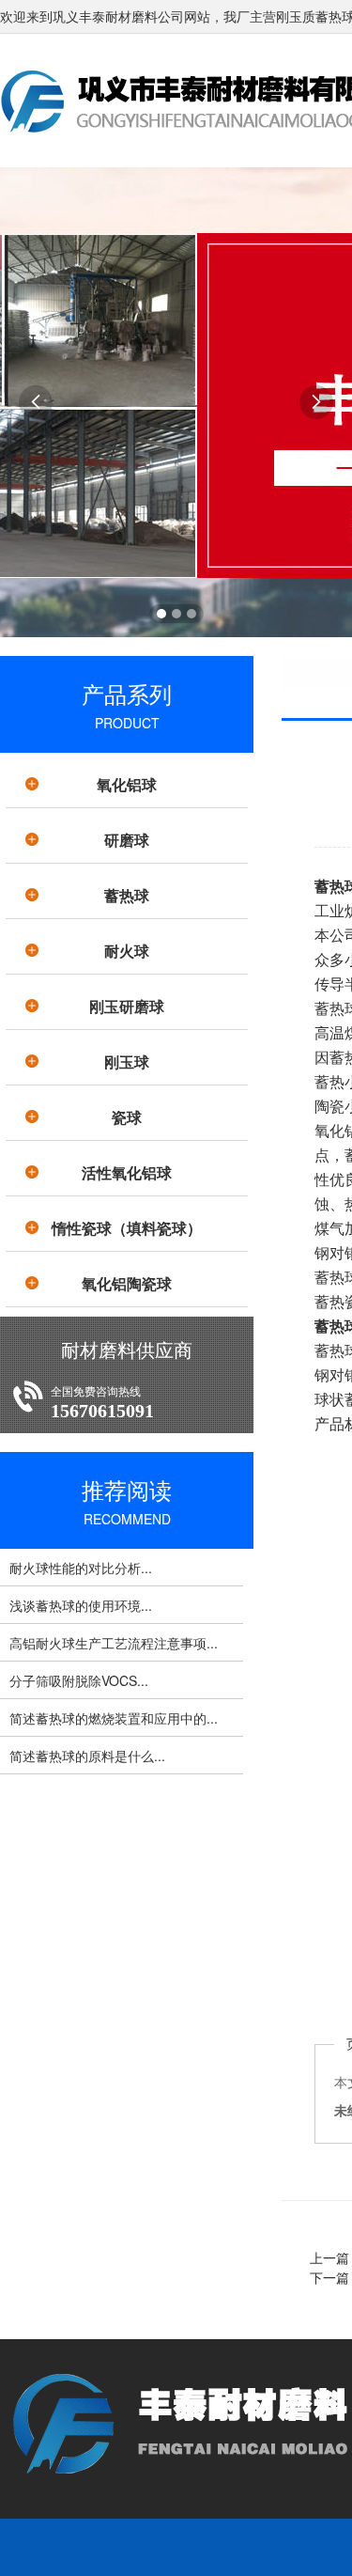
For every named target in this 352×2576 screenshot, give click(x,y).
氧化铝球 (127, 784)
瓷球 (127, 1117)
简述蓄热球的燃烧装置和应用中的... (114, 1718)
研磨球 (127, 840)
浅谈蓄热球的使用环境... (81, 1605)
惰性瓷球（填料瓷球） (127, 1228)
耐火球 (127, 951)
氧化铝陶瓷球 (127, 1283)
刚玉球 (127, 1062)
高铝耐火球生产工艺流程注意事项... (114, 1643)
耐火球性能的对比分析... (81, 1568)
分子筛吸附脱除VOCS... (79, 1680)
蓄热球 (127, 895)
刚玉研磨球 (127, 1006)
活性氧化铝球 (127, 1172)
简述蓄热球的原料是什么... (87, 1756)
